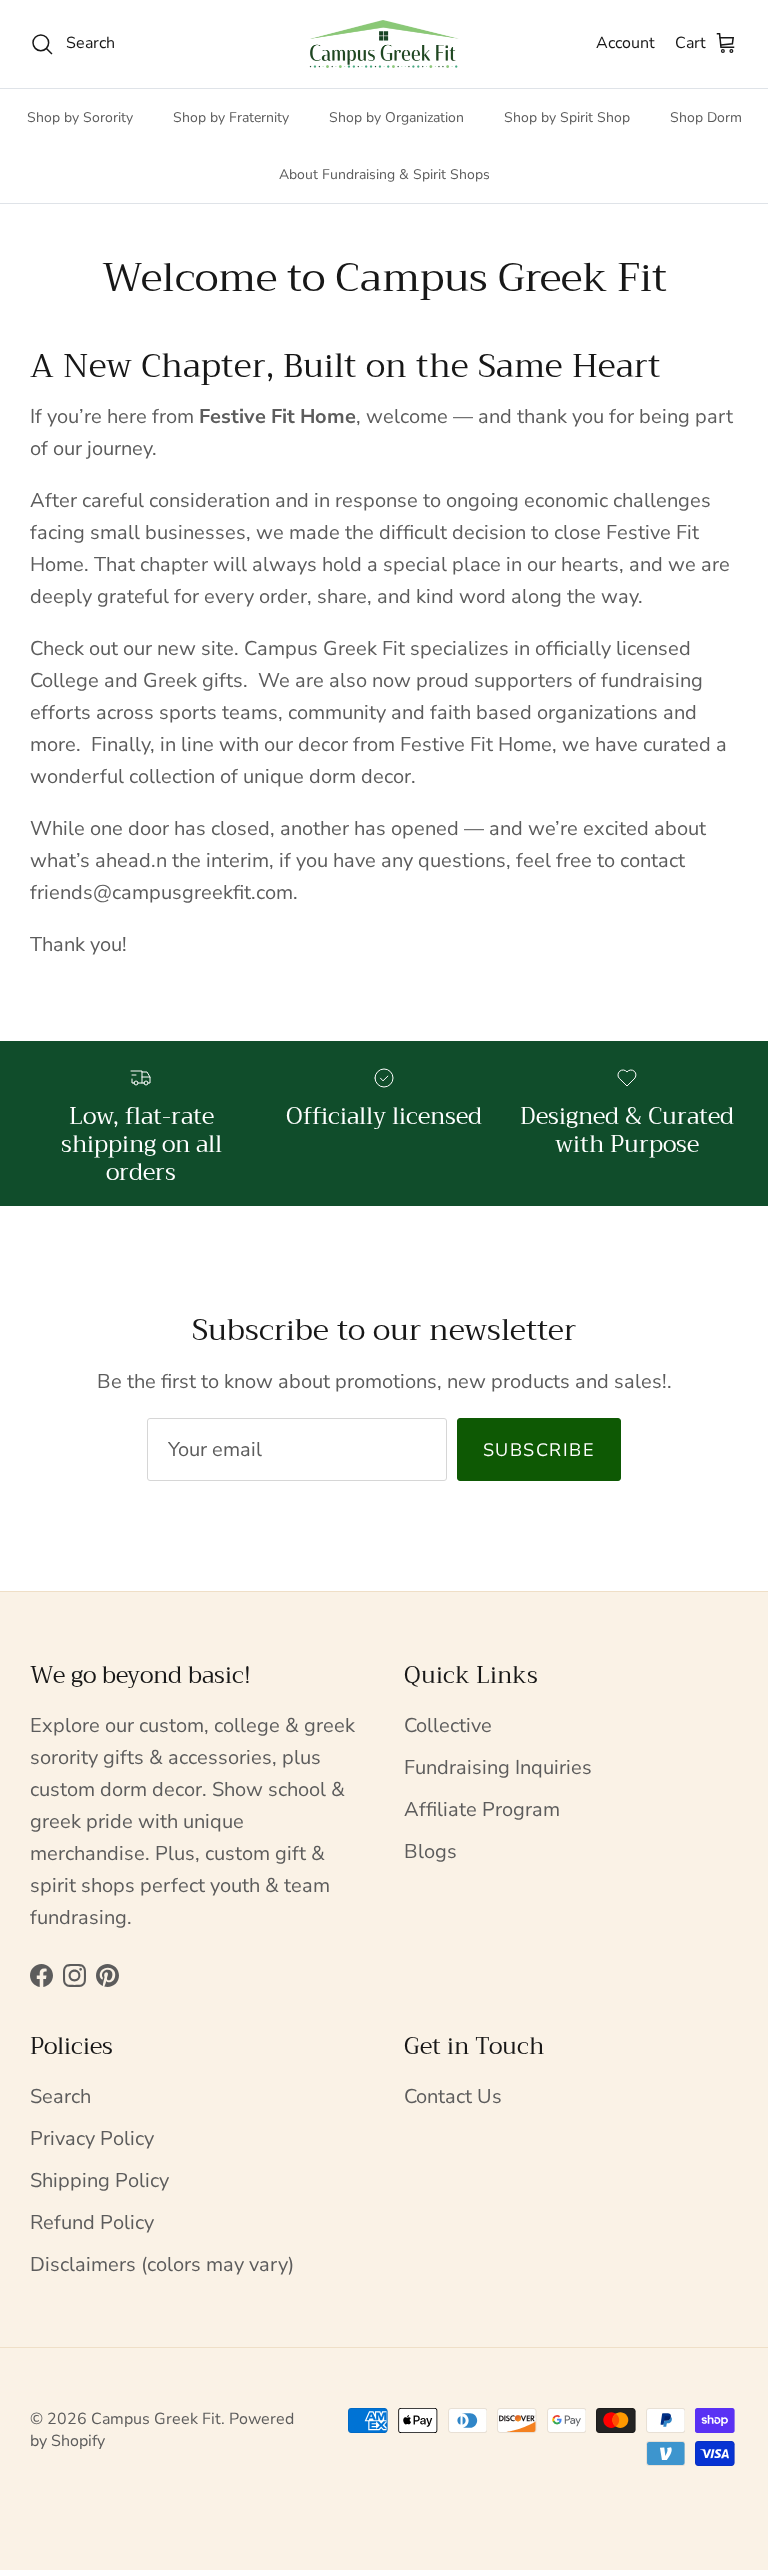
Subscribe (539, 1450)
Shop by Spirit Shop (567, 117)
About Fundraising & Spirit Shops (384, 174)
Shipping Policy (99, 2180)
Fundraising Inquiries (498, 1767)
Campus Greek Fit (156, 2419)
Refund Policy (92, 2222)
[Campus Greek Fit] (384, 44)
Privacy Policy (92, 2138)
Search (60, 2096)
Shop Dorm (706, 117)
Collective (448, 1725)
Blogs (430, 1851)
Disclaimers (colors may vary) (162, 2264)
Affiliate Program (482, 1809)
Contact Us (453, 2096)
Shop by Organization (396, 117)
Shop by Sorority (80, 117)
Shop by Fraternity (231, 117)
